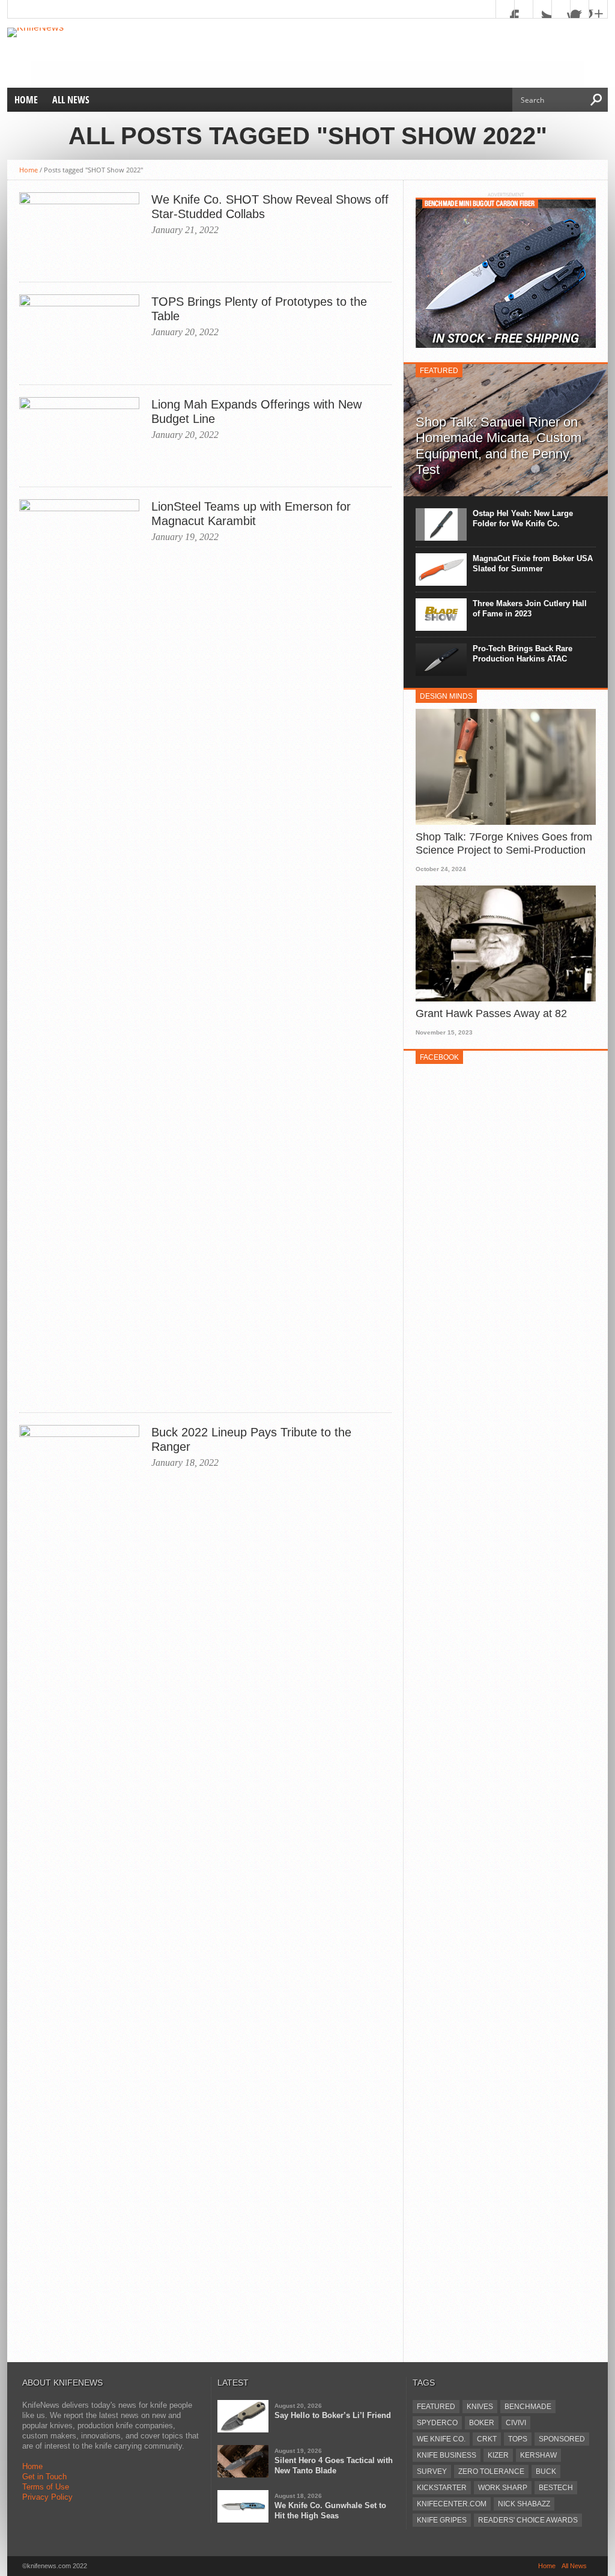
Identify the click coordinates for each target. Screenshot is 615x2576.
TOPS (518, 2439)
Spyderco (437, 2423)
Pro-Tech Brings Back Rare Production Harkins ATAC (523, 654)
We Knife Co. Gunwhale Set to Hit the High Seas (330, 2511)
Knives (480, 2407)
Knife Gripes (442, 2520)
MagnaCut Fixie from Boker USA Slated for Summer (533, 563)
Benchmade (528, 2407)
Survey (432, 2471)
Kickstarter (442, 2488)
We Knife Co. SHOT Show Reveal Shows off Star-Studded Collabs (270, 207)
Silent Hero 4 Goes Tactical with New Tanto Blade (334, 2465)
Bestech (556, 2488)
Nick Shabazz (524, 2504)
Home (26, 100)
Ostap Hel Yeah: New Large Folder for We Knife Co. (523, 518)
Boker (482, 2423)
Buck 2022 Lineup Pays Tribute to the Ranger (251, 1439)
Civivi (516, 2423)
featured (436, 2407)
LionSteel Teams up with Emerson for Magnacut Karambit (251, 514)
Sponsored (562, 2439)
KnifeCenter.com (452, 2504)
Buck (546, 2471)
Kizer (498, 2455)
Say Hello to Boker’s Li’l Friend (333, 2415)
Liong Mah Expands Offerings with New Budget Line (256, 412)
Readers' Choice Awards (528, 2520)
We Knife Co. (441, 2439)
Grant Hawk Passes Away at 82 (491, 1013)
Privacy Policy (47, 2497)
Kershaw (538, 2455)
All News (71, 100)
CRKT (487, 2439)
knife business (447, 2455)
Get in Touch (44, 2477)
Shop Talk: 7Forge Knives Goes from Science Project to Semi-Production (504, 843)
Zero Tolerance (491, 2471)
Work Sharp (503, 2488)
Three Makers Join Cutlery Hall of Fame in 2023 (530, 609)
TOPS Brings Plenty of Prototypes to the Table (259, 309)
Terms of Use (46, 2487)
